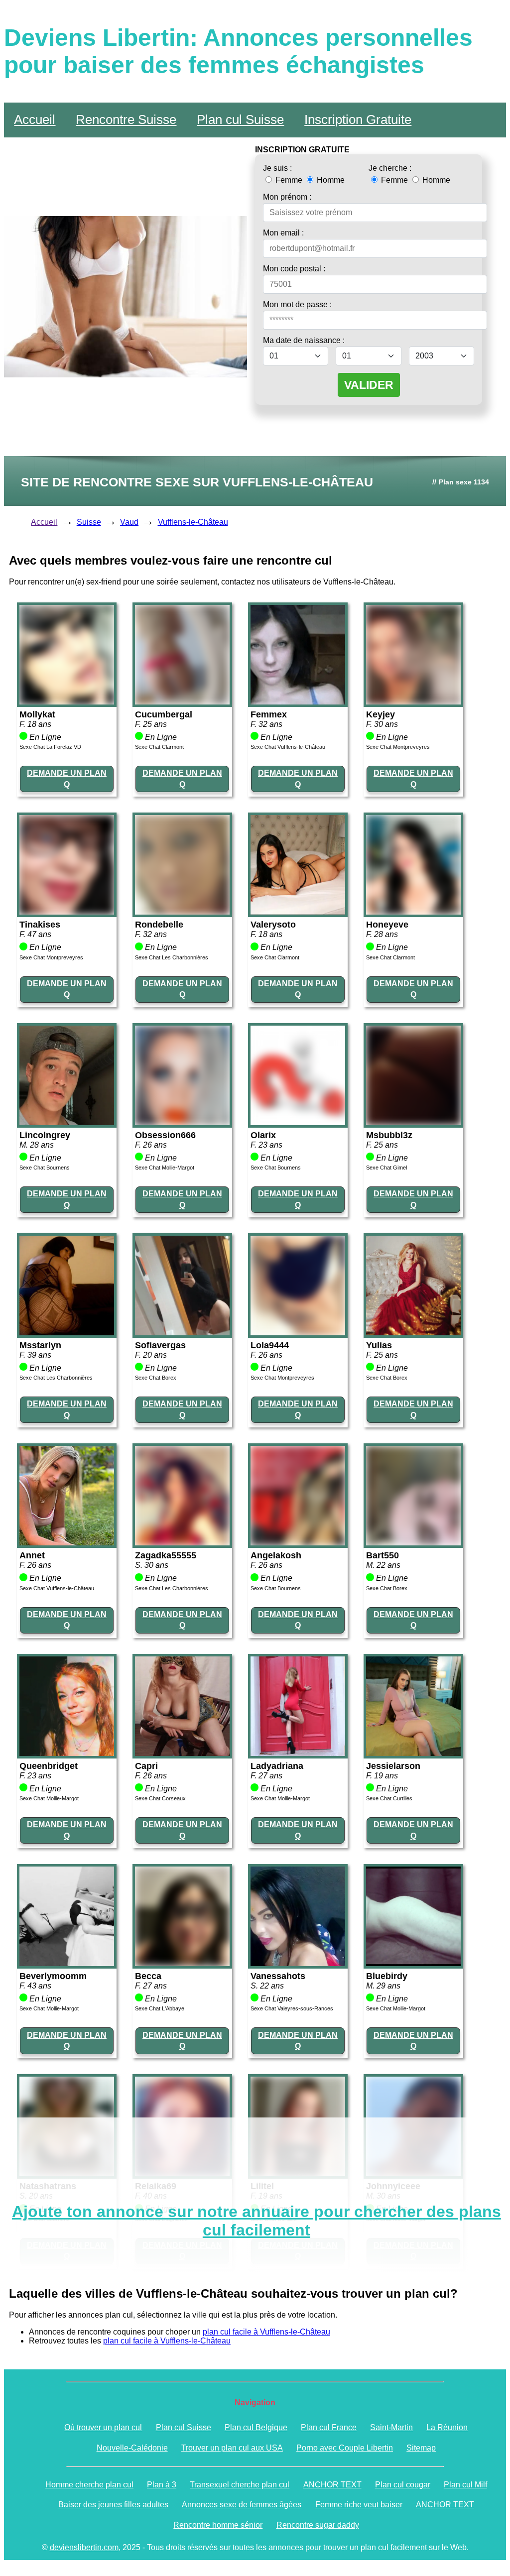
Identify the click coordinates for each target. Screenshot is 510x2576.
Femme (289, 180)
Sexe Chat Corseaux (160, 1798)
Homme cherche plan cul (89, 2485)
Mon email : (283, 233)
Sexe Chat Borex (156, 1378)
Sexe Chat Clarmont (159, 747)
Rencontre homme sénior (218, 2525)
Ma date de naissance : (304, 340)
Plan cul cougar (403, 2485)
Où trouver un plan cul (103, 2427)
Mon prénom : (287, 197)
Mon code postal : (294, 269)
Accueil (35, 119)
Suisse (89, 522)
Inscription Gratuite (358, 119)
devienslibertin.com (84, 2547)
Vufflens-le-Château (193, 522)
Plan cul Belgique (256, 2427)
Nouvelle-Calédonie (132, 2448)
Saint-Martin (391, 2427)
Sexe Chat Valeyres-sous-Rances (292, 2008)
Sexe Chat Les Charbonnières (172, 957)
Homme (330, 180)
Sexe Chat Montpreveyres (398, 747)
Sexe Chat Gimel (386, 1168)
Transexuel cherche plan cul (240, 2485)
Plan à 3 (162, 2485)
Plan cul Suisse (240, 119)
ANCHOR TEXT (332, 2485)
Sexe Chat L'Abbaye (160, 2008)
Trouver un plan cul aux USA (232, 2448)
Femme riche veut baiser (359, 2505)
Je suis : (277, 168)
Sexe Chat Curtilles (389, 1798)
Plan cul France (329, 2427)
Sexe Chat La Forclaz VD (50, 747)
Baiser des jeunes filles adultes (113, 2505)
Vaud (129, 522)
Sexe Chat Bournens (45, 1168)
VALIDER (369, 385)
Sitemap (421, 2448)
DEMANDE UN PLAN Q (67, 778)
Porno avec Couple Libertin (345, 2448)
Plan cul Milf (465, 2485)
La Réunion (447, 2427)
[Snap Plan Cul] (67, 702)
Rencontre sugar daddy (318, 2525)
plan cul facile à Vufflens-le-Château (266, 2332)
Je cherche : (390, 168)
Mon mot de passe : (297, 304)
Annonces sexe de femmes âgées (242, 2505)
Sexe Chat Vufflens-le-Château (288, 747)
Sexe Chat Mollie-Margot (165, 1168)
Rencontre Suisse (126, 119)
